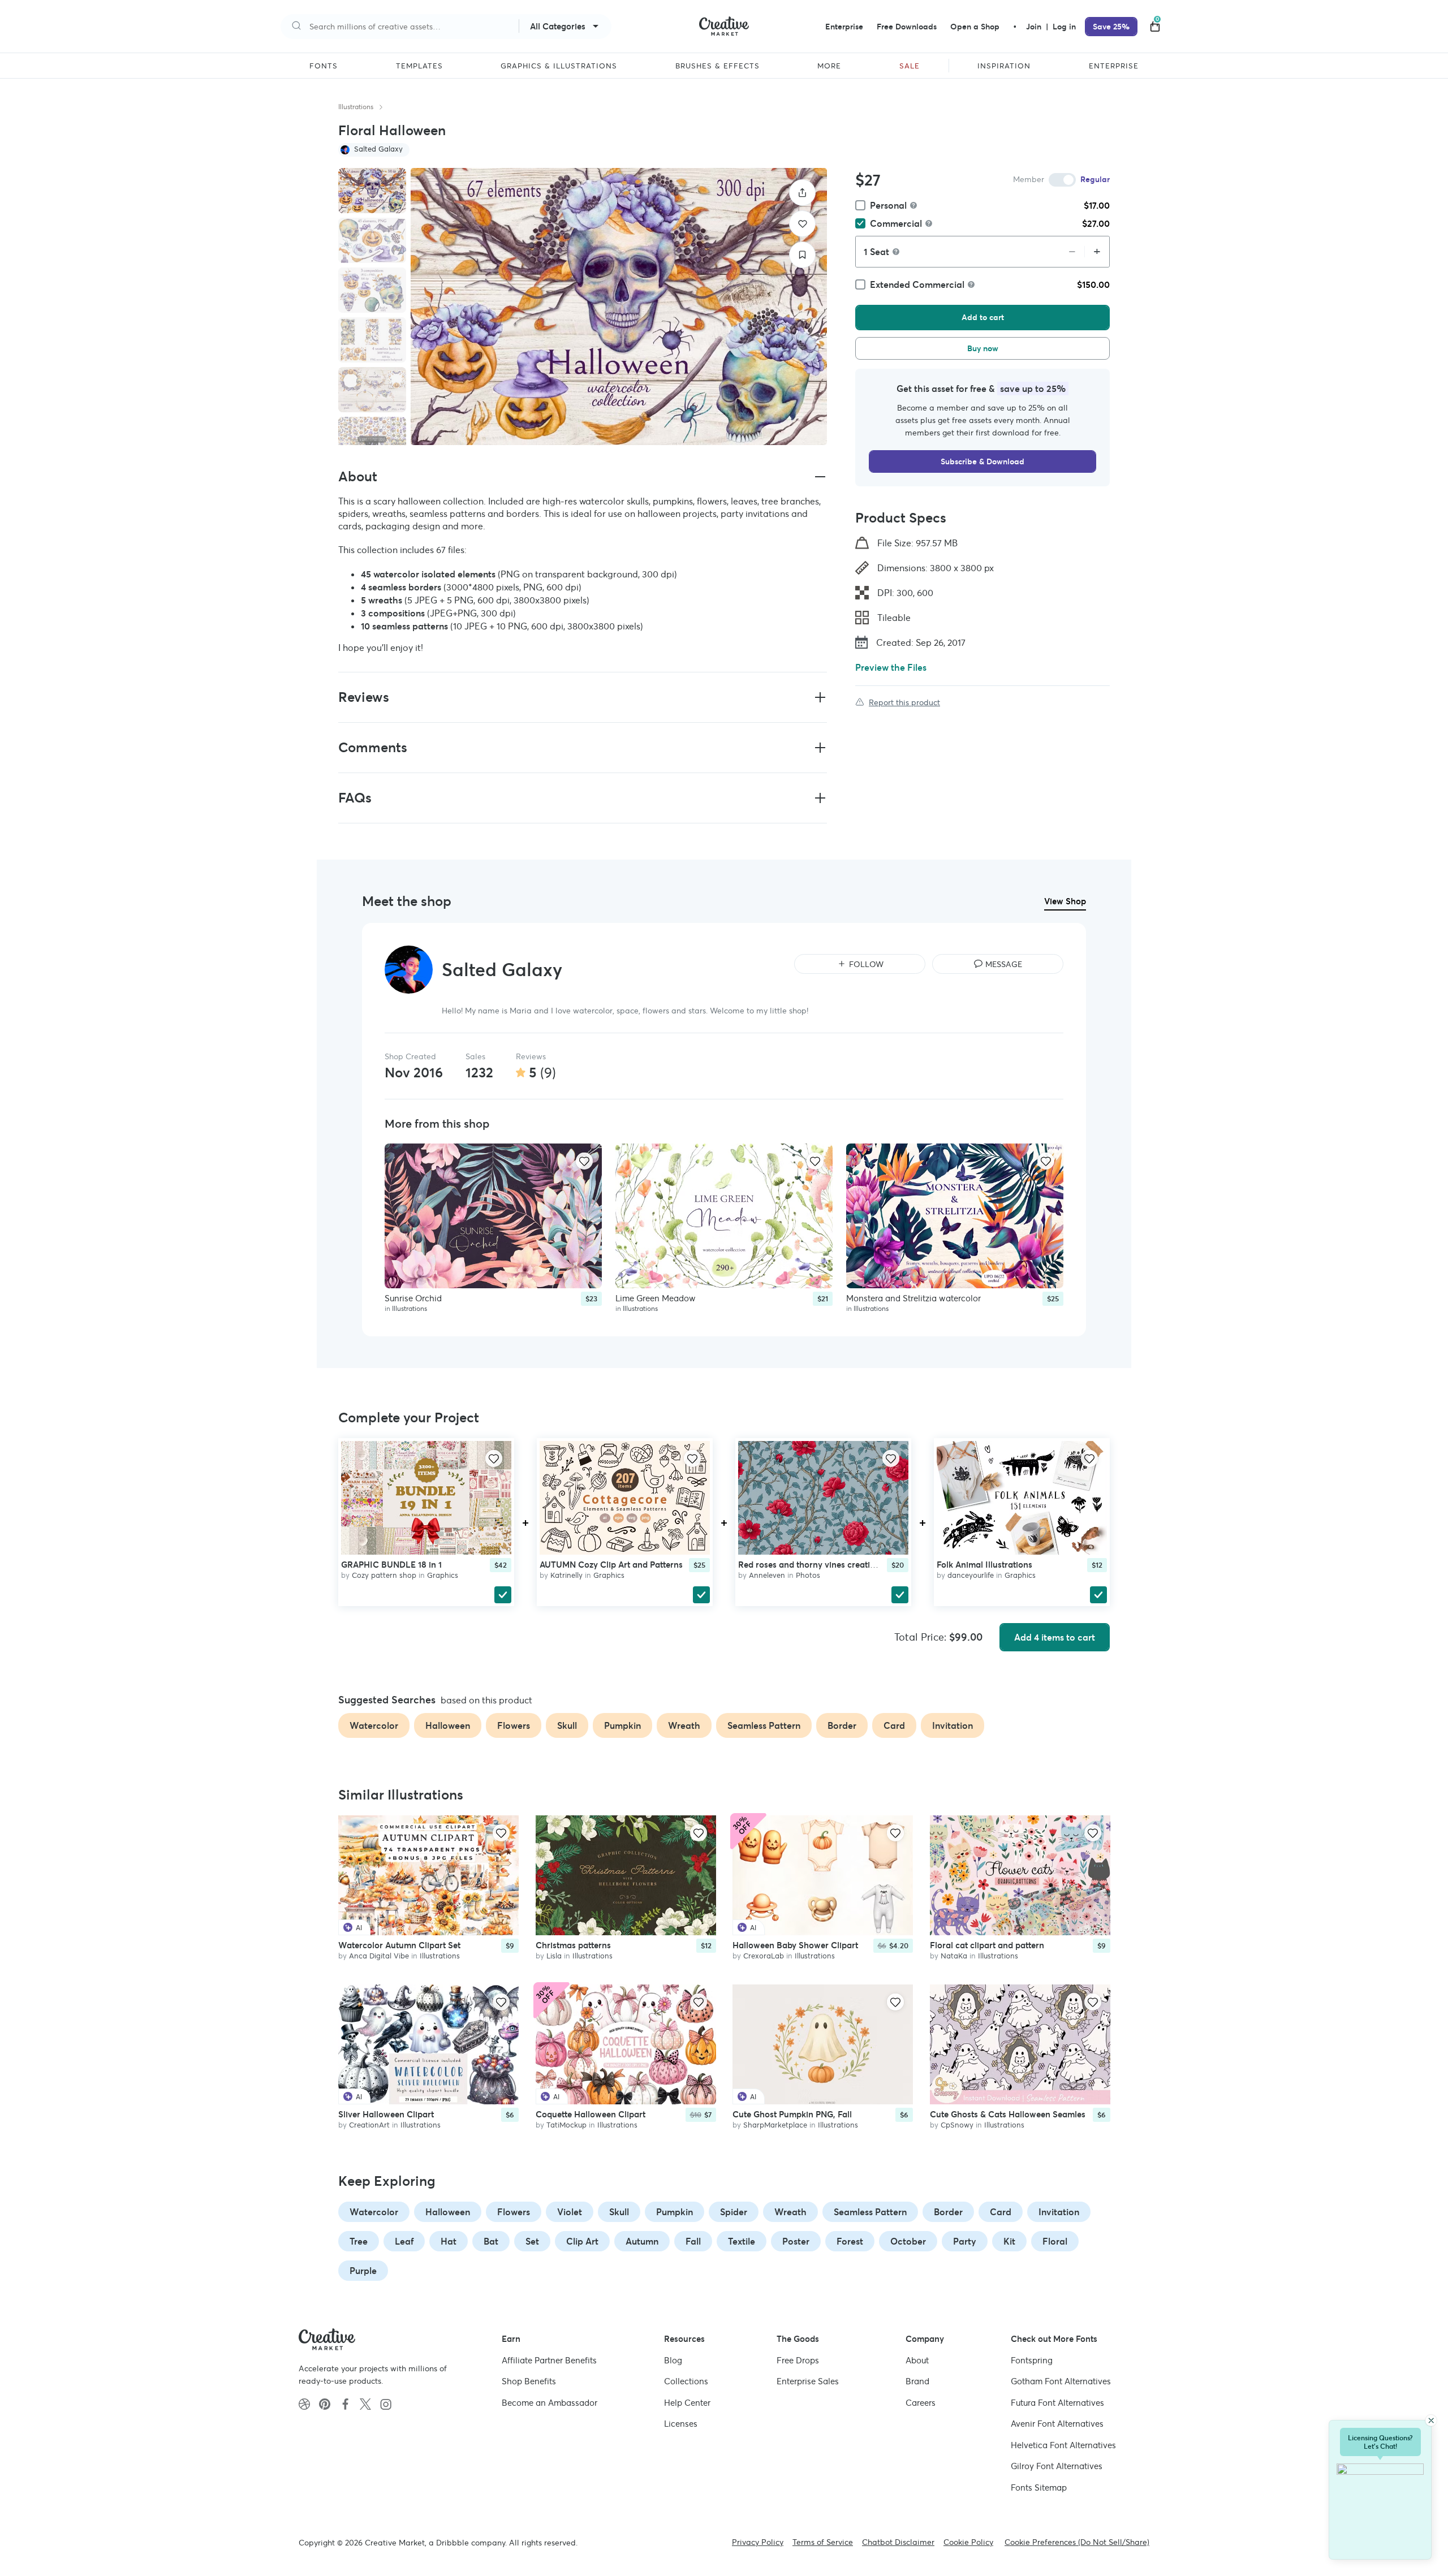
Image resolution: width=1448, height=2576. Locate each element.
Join (1035, 27)
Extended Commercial (917, 284)
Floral (1055, 2241)
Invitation (1059, 2212)
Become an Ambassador (550, 2403)
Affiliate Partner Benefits (549, 2360)
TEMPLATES (419, 66)
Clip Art (582, 2241)
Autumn (642, 2241)
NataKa (954, 1956)
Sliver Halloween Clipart (386, 2114)
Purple (363, 2271)
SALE (910, 66)
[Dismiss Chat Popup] (1431, 2420)
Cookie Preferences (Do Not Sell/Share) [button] (1077, 2542)
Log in (1064, 27)
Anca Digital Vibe (379, 1956)
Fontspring (1032, 2360)
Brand (917, 2381)
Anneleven (767, 1575)
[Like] (802, 224)
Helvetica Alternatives (1063, 2445)
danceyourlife (971, 1575)
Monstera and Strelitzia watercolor (913, 1298)
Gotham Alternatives (1061, 2381)
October (908, 2241)
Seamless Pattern (870, 2212)
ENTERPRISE (1114, 66)
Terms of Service (823, 2542)
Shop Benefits (529, 2381)
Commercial (896, 223)
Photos (808, 1575)
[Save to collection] (802, 255)
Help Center (687, 2403)
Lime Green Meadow (656, 1298)
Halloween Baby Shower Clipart (795, 1946)
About (917, 2360)
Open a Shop (975, 27)
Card (1001, 2212)
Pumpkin (675, 2212)
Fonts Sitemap (1039, 2487)
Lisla (554, 1956)
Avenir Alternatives (1057, 2424)
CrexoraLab (764, 1956)
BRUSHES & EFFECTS (717, 66)
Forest (850, 2241)
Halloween (448, 2212)
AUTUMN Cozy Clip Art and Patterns (611, 1565)
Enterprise (844, 27)
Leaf (404, 2241)
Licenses (681, 2424)
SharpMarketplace (775, 2125)
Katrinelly (566, 1575)
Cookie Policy (968, 2542)
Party (965, 2241)
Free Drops (798, 2360)
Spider (734, 2212)
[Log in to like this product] (584, 1161)
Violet (570, 2212)
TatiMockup (566, 2125)
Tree (359, 2241)
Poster (796, 2241)
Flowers (514, 2212)
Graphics (443, 1575)
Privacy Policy (758, 2542)
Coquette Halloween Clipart (591, 2114)
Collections (686, 2381)
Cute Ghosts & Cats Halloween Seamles (1008, 2114)
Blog (673, 2360)
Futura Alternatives (1057, 2403)
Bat (491, 2241)
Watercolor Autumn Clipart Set (399, 1946)
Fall (693, 2241)
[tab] (372, 191)
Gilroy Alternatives (1057, 2466)
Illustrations (356, 107)
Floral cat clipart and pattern (987, 1946)
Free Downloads (907, 27)
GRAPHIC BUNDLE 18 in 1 (391, 1565)
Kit (1009, 2241)
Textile (742, 2241)
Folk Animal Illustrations (984, 1565)
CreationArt (369, 2125)
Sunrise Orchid (413, 1298)
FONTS (324, 66)
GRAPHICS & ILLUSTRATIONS (559, 66)
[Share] (802, 193)
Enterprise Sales (808, 2381)
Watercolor (374, 2212)
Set (532, 2241)
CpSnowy (957, 2125)
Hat (449, 2241)
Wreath (790, 2212)
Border (948, 2212)
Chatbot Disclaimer (898, 2542)
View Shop (1065, 901)
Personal (888, 205)
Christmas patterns (573, 1946)
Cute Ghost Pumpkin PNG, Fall (792, 2114)
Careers (921, 2403)
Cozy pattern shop (384, 1575)
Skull (619, 2212)
